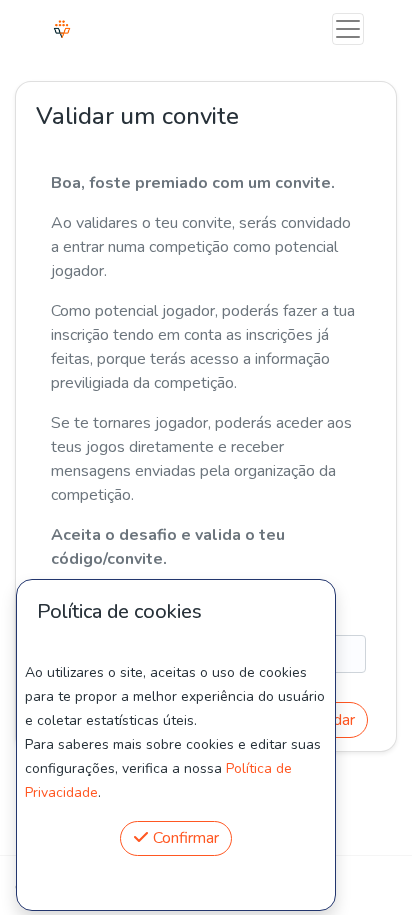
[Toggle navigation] (348, 29)
